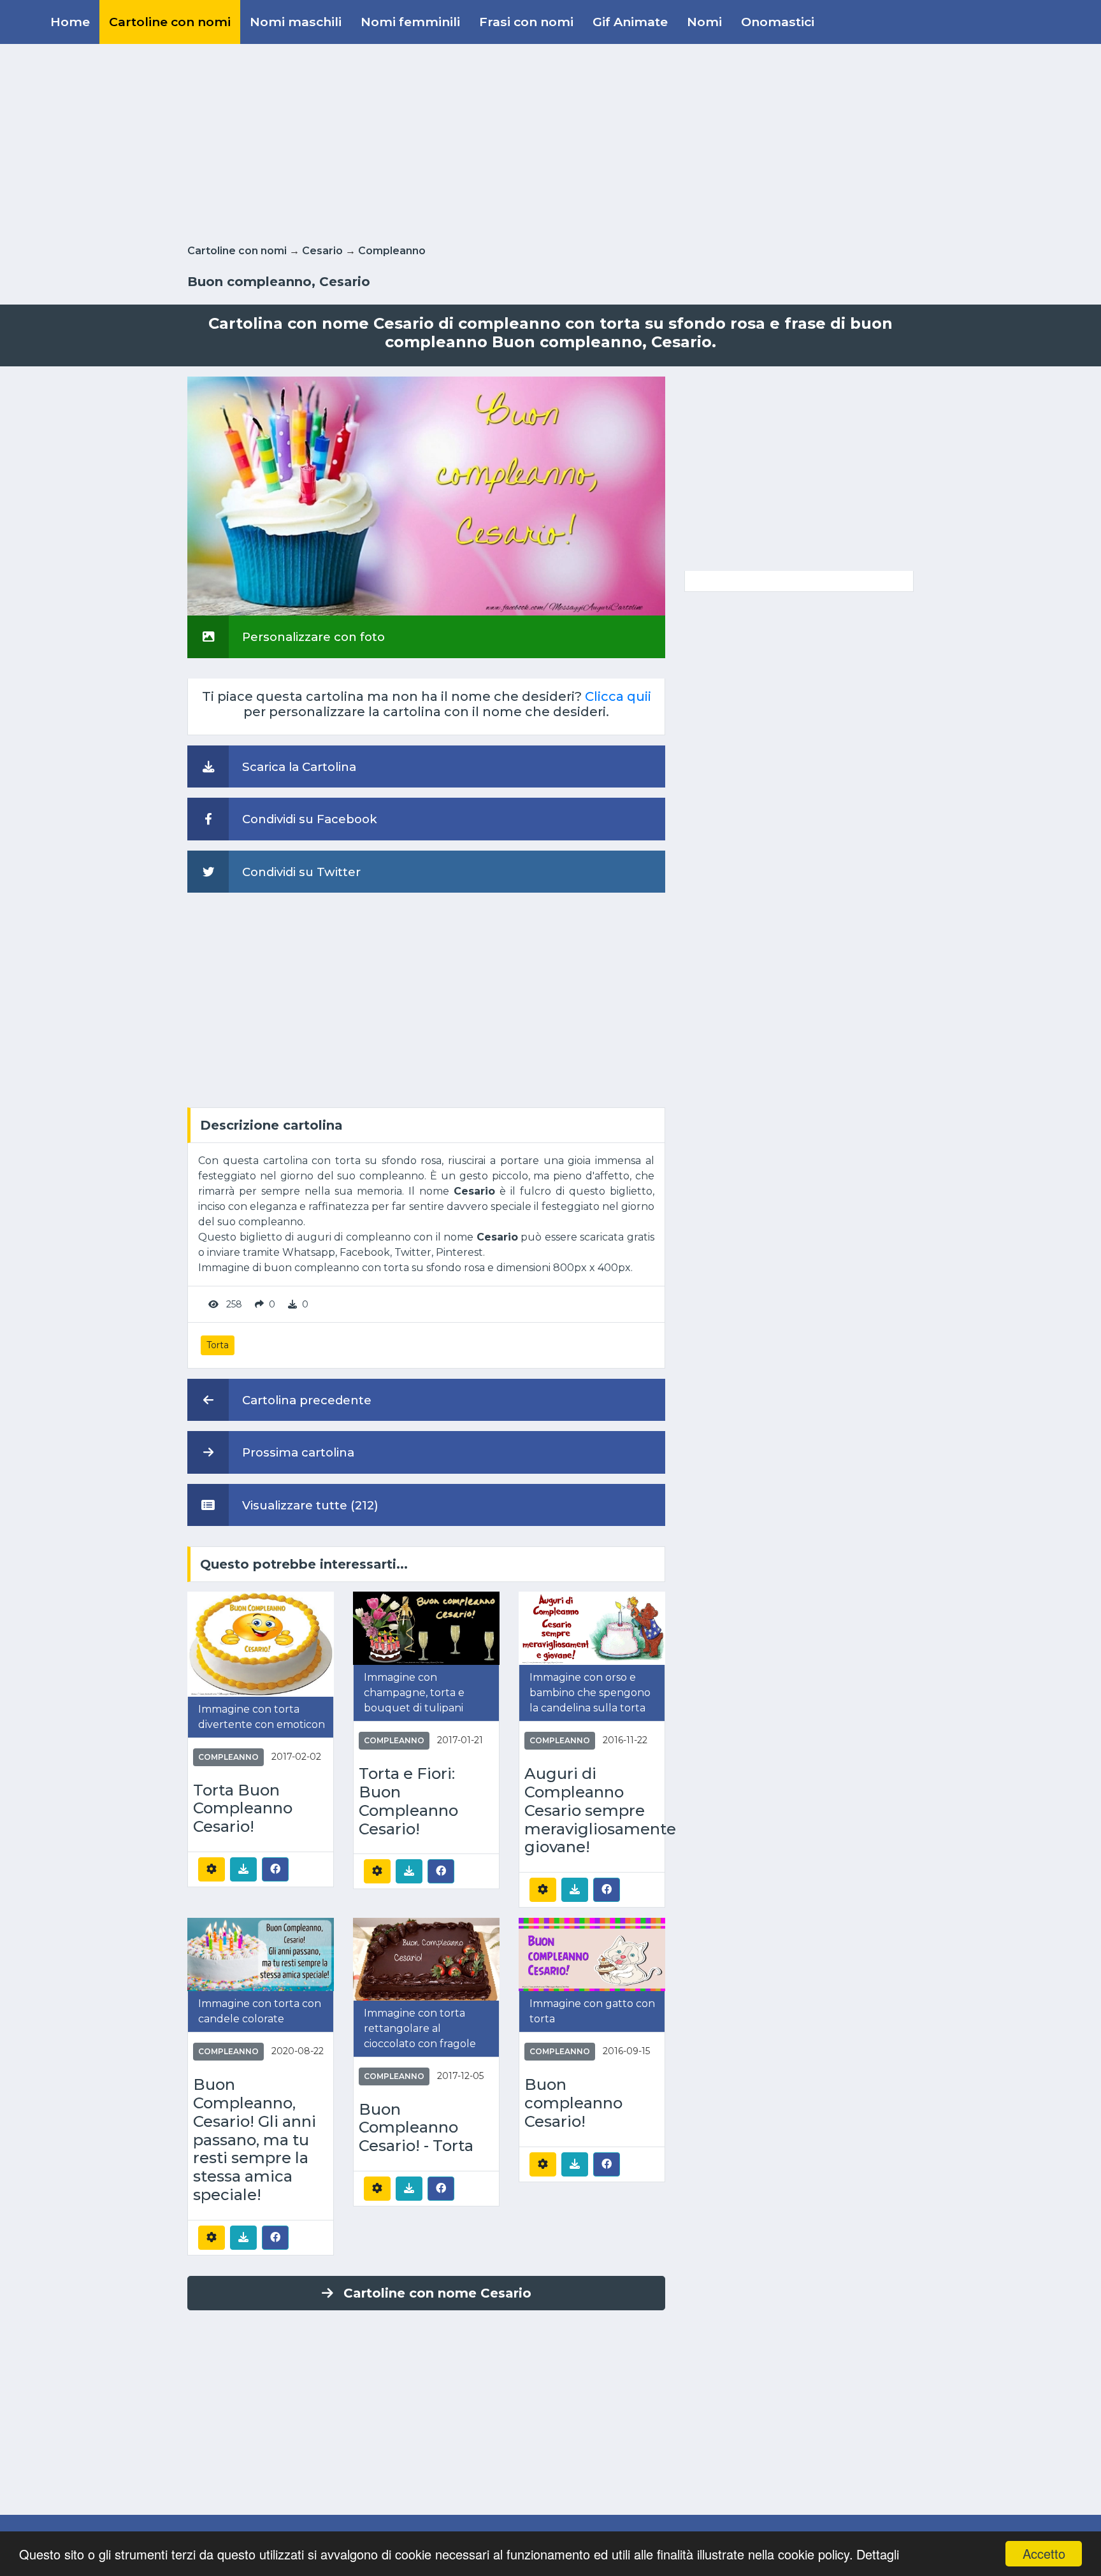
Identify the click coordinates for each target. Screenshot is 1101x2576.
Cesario (322, 251)
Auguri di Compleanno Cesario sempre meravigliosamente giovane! (592, 1810)
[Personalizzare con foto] (426, 495)
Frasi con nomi (526, 22)
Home (70, 22)
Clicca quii (618, 696)
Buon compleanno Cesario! (573, 2103)
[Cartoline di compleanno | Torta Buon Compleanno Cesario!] (261, 1644)
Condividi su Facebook (308, 819)
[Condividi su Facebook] (275, 1869)
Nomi (704, 22)
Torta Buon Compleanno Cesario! (243, 1809)
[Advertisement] (550, 141)
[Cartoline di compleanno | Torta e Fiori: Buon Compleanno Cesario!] (426, 1628)
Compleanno (392, 251)
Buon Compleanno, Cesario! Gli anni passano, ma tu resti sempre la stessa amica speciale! (255, 2140)
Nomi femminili (410, 22)
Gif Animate (630, 22)
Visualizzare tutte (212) (309, 1505)
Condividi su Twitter (300, 872)
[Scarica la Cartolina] (243, 1869)
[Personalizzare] (212, 1869)
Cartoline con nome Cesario (437, 2293)
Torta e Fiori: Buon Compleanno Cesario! (408, 1801)
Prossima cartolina (297, 1452)
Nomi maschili (296, 22)
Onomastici (778, 22)
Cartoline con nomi (170, 22)
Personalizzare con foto (312, 637)
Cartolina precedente (305, 1400)
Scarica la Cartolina (298, 767)
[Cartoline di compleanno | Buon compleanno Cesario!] (592, 1954)
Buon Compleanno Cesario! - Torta (416, 2128)
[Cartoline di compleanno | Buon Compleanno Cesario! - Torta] (426, 1958)
